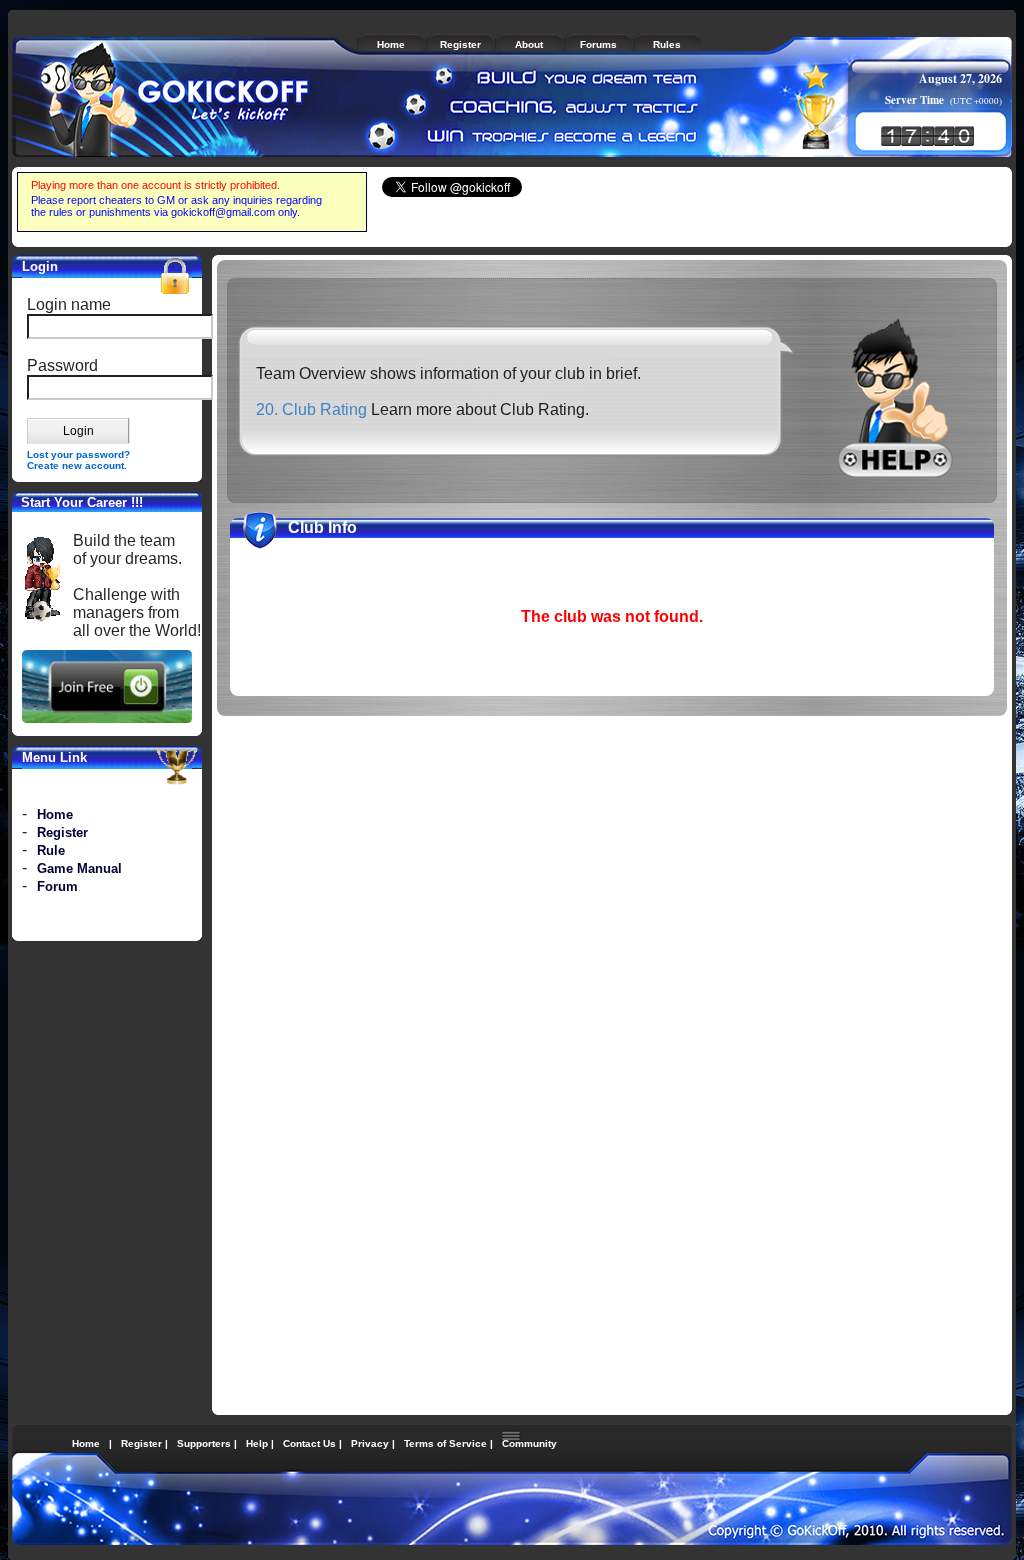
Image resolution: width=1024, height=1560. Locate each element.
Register (62, 832)
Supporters (204, 1443)
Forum (57, 886)
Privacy (370, 1443)
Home (55, 814)
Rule (51, 850)
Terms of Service (445, 1443)
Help (257, 1443)
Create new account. (77, 465)
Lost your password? (78, 454)
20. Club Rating (311, 409)
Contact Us (309, 1443)
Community (529, 1443)
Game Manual (79, 868)
